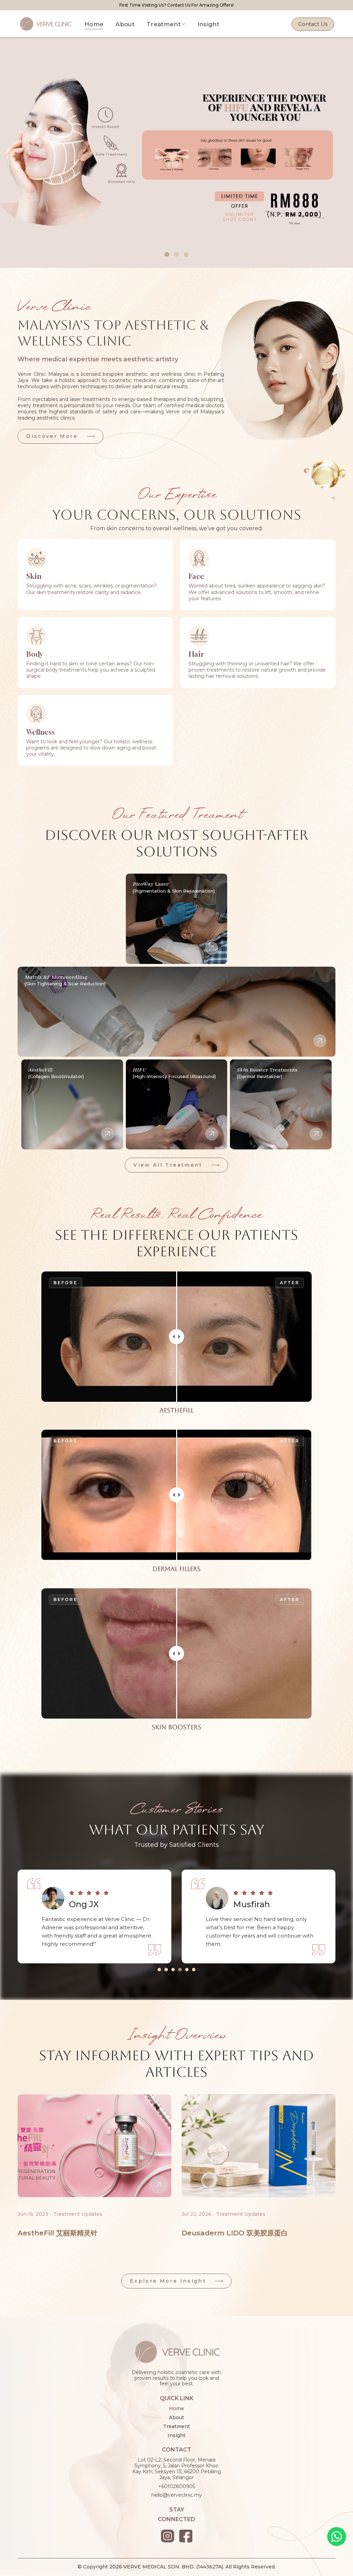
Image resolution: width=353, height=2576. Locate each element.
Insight (208, 24)
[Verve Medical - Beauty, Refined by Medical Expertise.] (50, 24)
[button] (167, 254)
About (125, 24)
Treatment (164, 24)
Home (94, 24)
